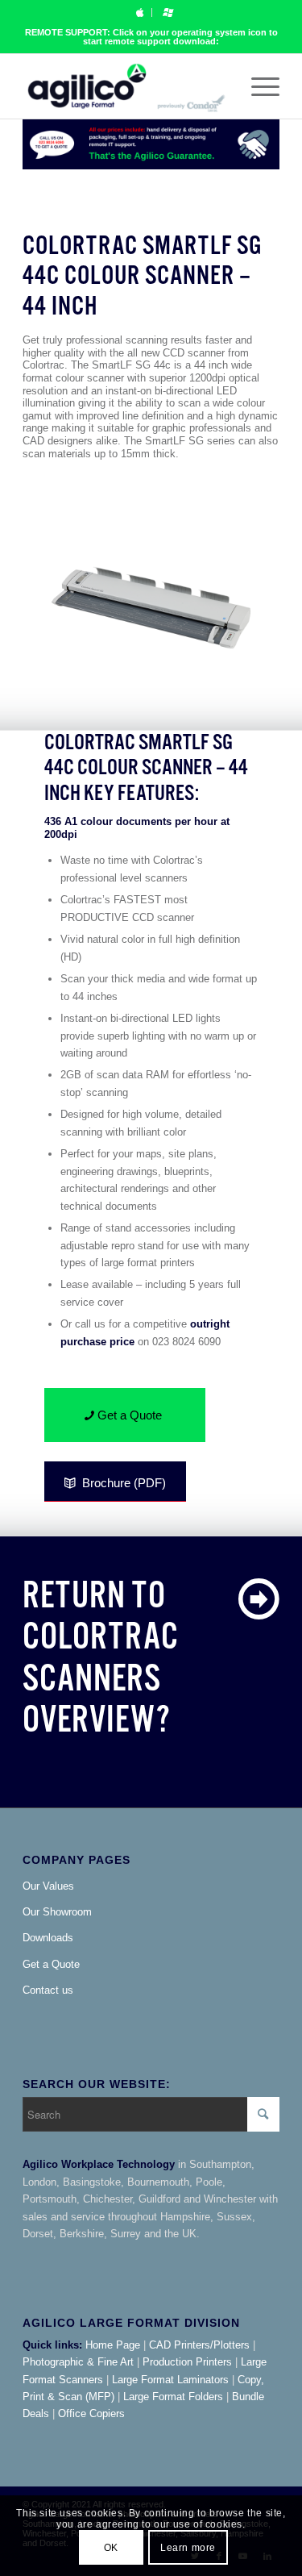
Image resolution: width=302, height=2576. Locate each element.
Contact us (48, 1990)
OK (111, 2548)
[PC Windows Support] (168, 12)
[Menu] (257, 86)
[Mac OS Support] (140, 12)
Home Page (113, 2345)
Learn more (188, 2548)
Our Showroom (57, 1912)
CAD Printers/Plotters (199, 2345)
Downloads (48, 1938)
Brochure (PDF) (124, 1483)
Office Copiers (91, 2413)
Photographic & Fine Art (78, 2362)
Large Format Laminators (170, 2380)
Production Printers (187, 2362)
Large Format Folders (173, 2397)
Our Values (48, 1886)
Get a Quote (51, 1964)
